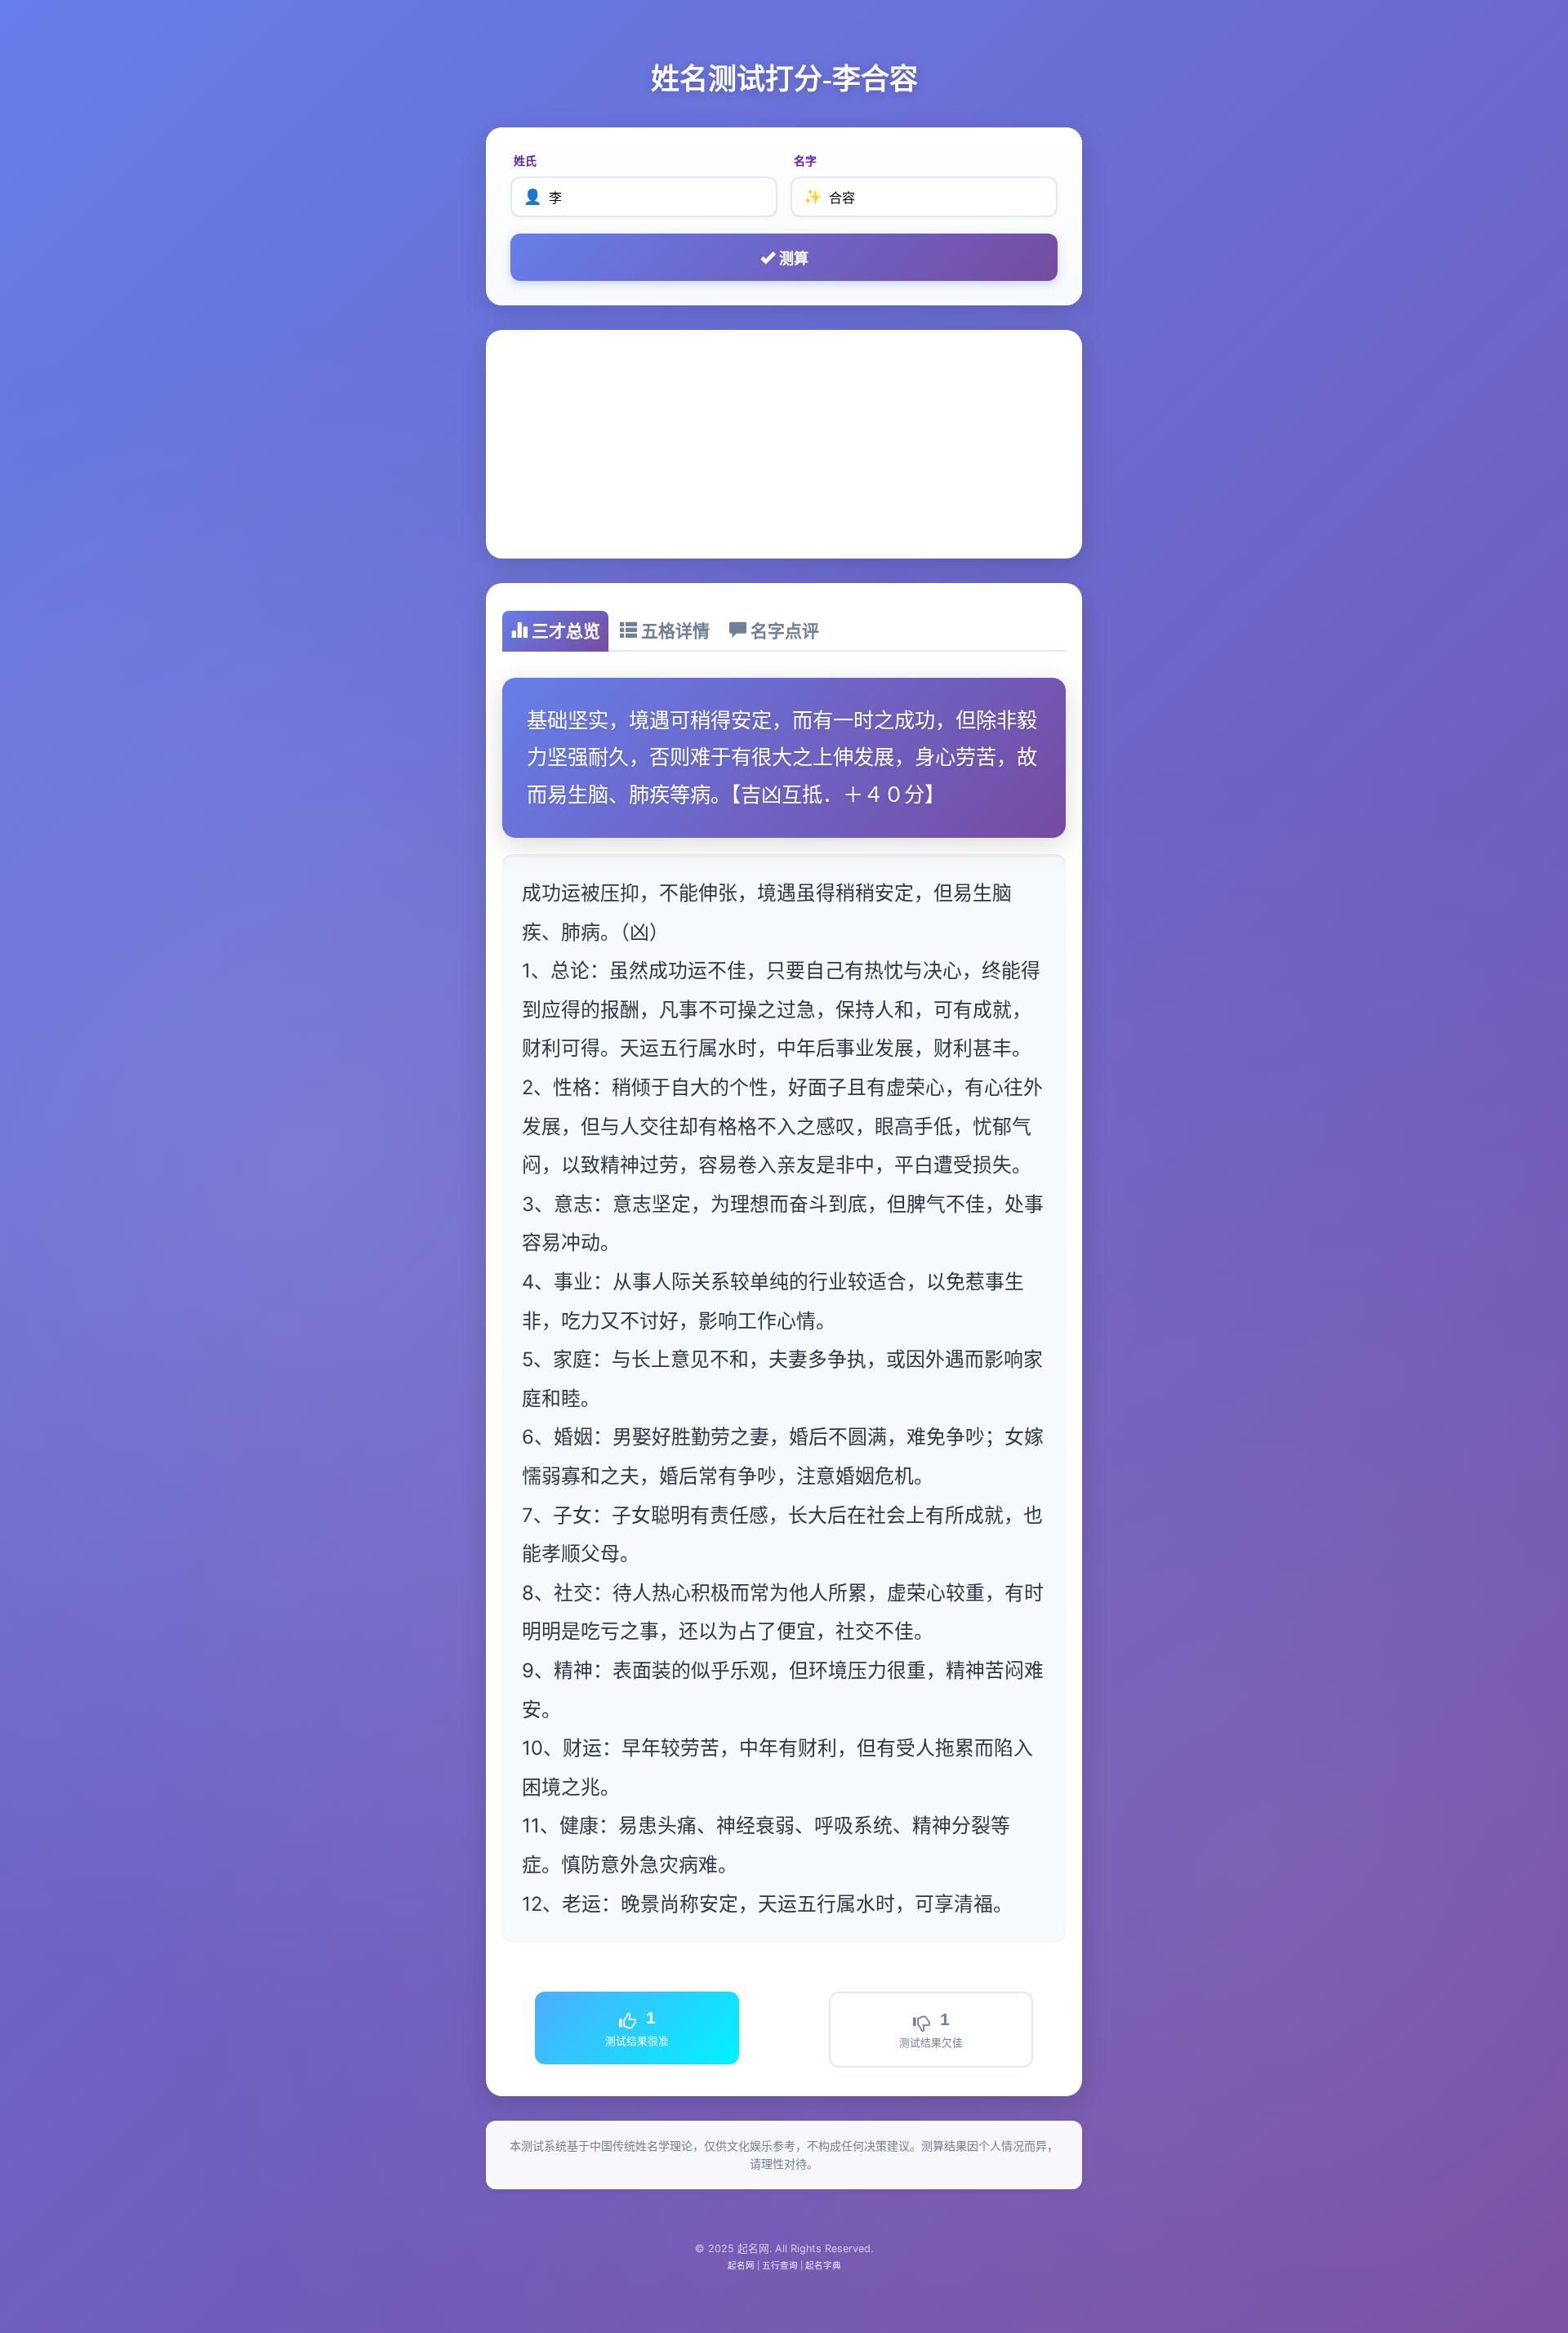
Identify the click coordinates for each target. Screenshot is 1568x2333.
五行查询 (780, 2266)
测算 (792, 259)
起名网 (741, 2266)
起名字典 (823, 2266)
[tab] (555, 631)
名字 (805, 160)
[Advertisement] (784, 444)
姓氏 (525, 160)
